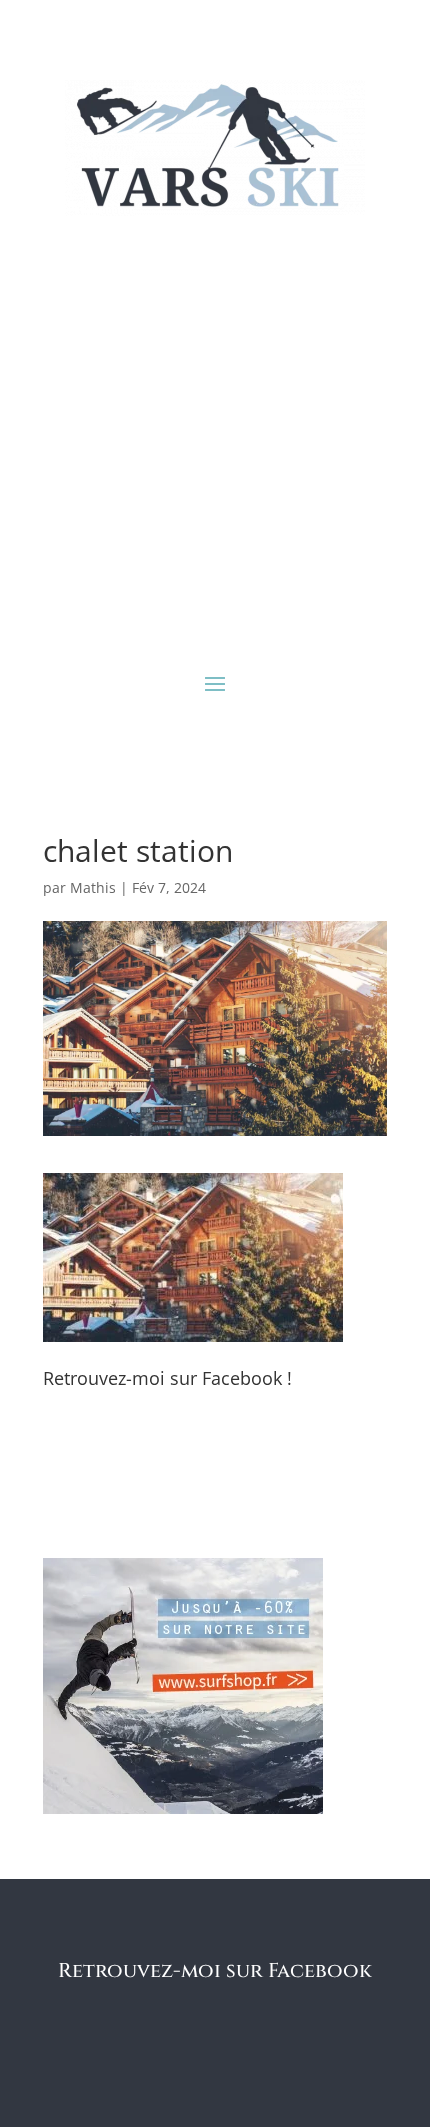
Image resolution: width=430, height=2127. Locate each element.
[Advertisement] (215, 441)
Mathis (93, 887)
